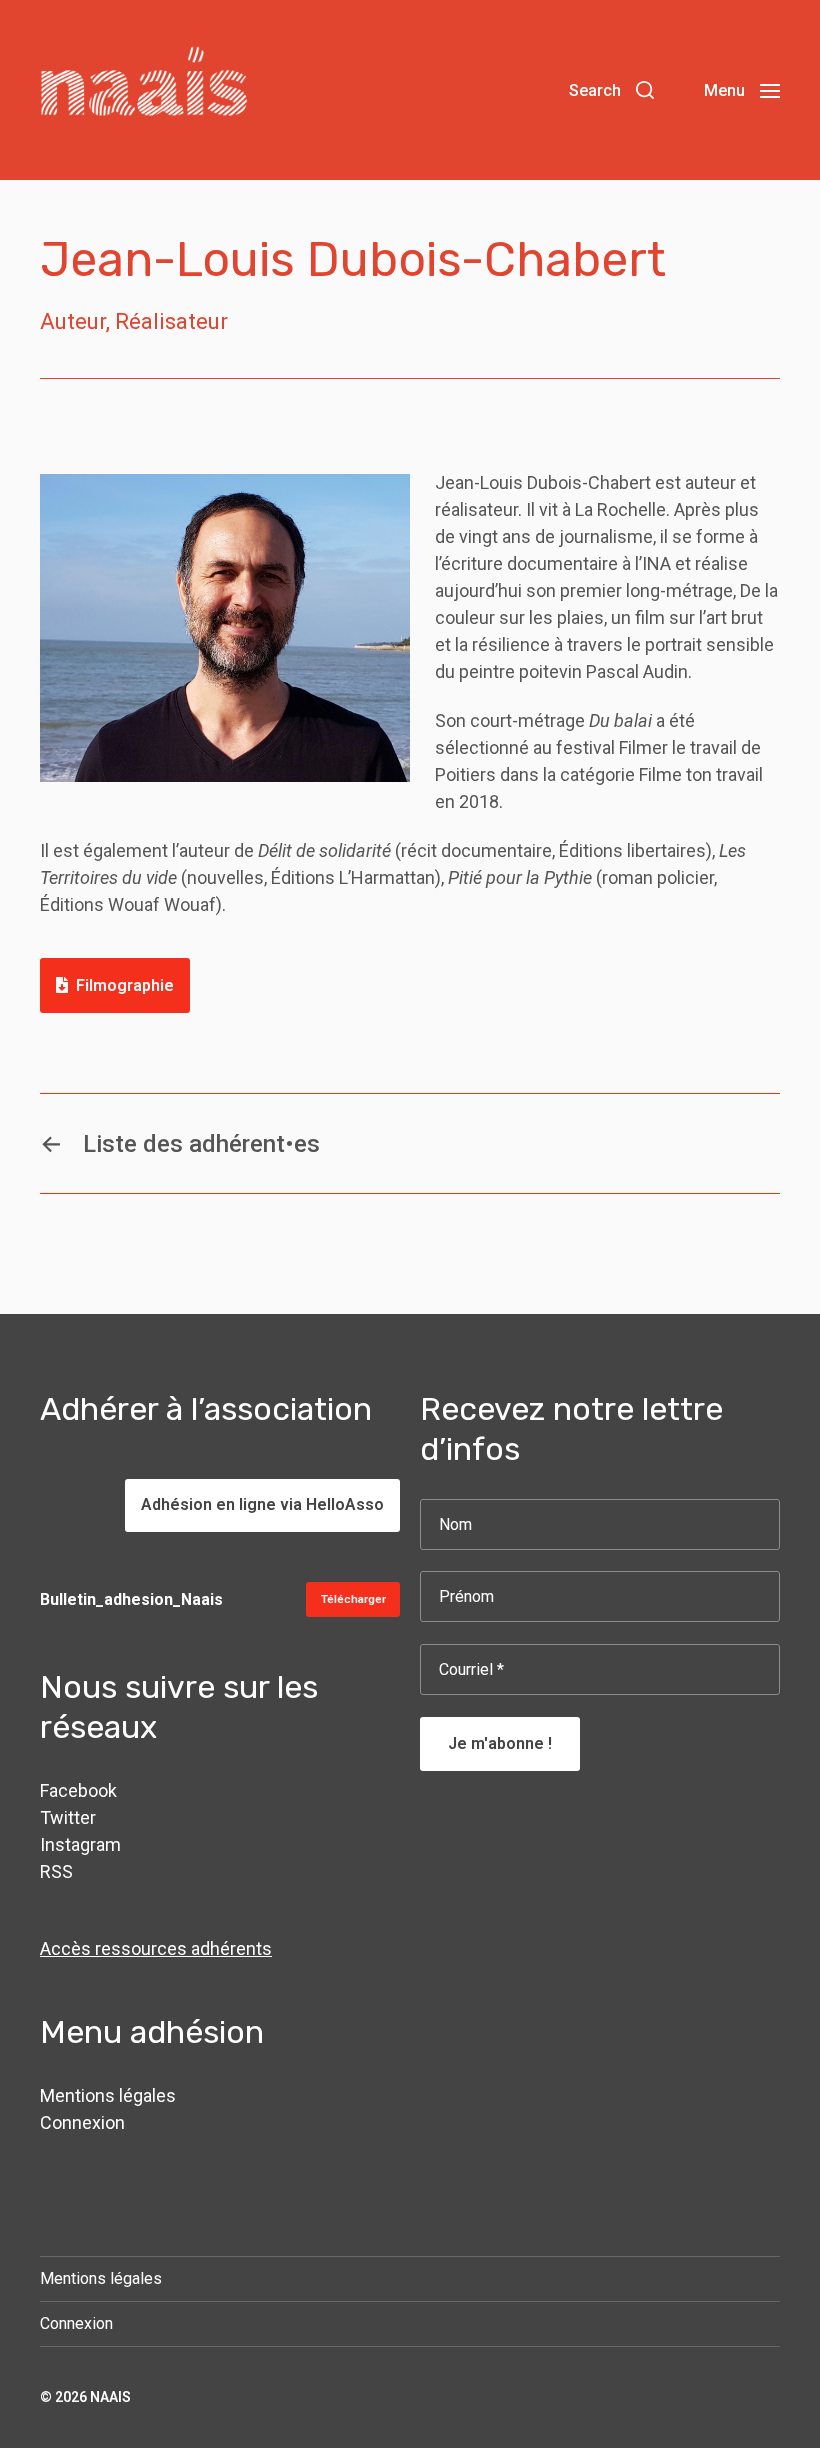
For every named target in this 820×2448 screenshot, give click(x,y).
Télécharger (353, 1599)
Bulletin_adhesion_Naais (131, 1599)
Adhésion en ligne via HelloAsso (262, 1504)
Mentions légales (108, 2095)
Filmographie (125, 985)
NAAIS (110, 2397)
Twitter (68, 1817)
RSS (56, 1871)
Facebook (78, 1790)
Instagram (80, 1844)
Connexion (82, 2122)
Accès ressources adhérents (156, 1948)
